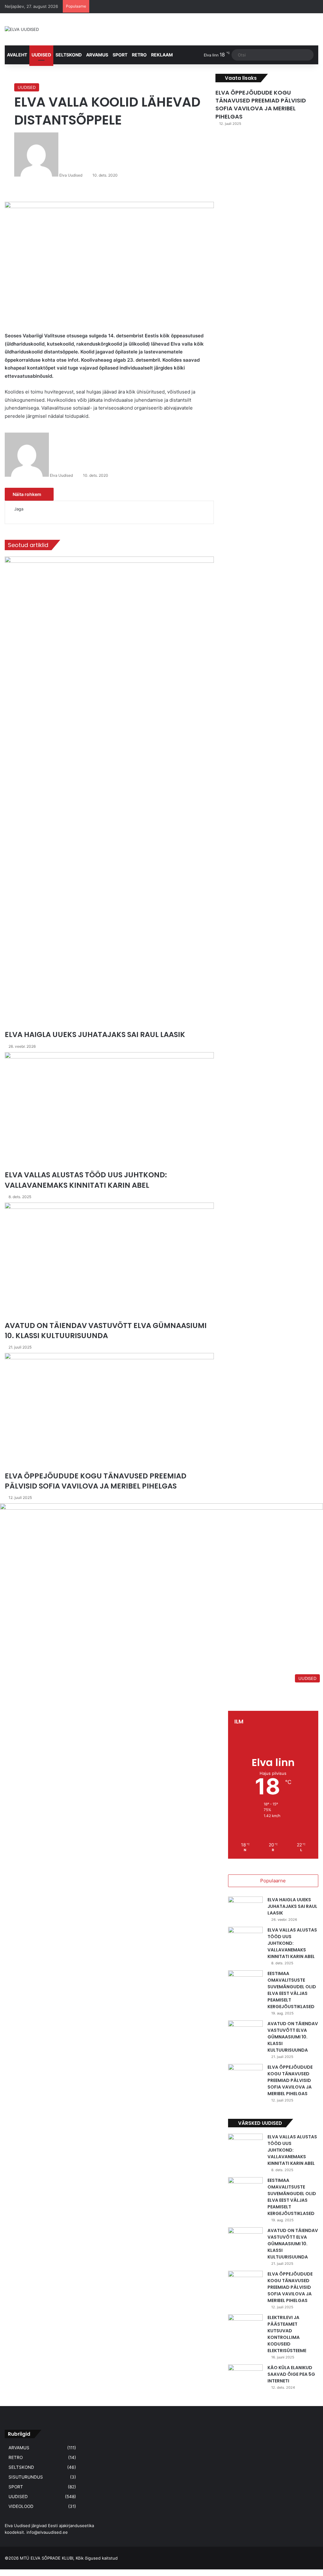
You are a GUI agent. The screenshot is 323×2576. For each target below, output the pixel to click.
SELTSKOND (69, 55)
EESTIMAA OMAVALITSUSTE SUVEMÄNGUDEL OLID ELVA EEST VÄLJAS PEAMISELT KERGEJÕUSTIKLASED (292, 1990)
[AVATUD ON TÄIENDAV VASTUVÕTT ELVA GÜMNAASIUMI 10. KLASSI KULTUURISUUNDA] (245, 2032)
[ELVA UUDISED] (22, 29)
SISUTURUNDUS (26, 2477)
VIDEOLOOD (21, 2506)
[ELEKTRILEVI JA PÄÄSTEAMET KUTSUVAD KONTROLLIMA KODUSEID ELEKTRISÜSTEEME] (245, 2326)
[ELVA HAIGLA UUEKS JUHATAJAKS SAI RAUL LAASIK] (245, 1908)
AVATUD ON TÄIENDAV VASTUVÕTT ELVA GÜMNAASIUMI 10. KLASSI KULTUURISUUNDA (293, 2037)
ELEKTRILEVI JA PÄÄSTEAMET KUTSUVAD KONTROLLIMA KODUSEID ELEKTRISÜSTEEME (287, 2334)
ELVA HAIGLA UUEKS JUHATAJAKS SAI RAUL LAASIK (292, 1906)
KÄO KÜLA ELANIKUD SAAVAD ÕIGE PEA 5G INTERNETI (291, 2374)
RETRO (139, 55)
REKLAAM (162, 55)
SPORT (120, 55)
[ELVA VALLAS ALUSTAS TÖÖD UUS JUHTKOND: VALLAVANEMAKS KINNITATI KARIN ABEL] (245, 1939)
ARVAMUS (97, 55)
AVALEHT (17, 55)
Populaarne (273, 1881)
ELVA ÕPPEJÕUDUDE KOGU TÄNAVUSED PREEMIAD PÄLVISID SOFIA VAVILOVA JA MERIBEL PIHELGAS (261, 105)
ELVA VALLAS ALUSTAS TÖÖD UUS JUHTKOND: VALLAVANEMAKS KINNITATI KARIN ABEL (292, 1943)
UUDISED (41, 55)
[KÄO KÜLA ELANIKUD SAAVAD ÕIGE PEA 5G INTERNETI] (245, 2376)
